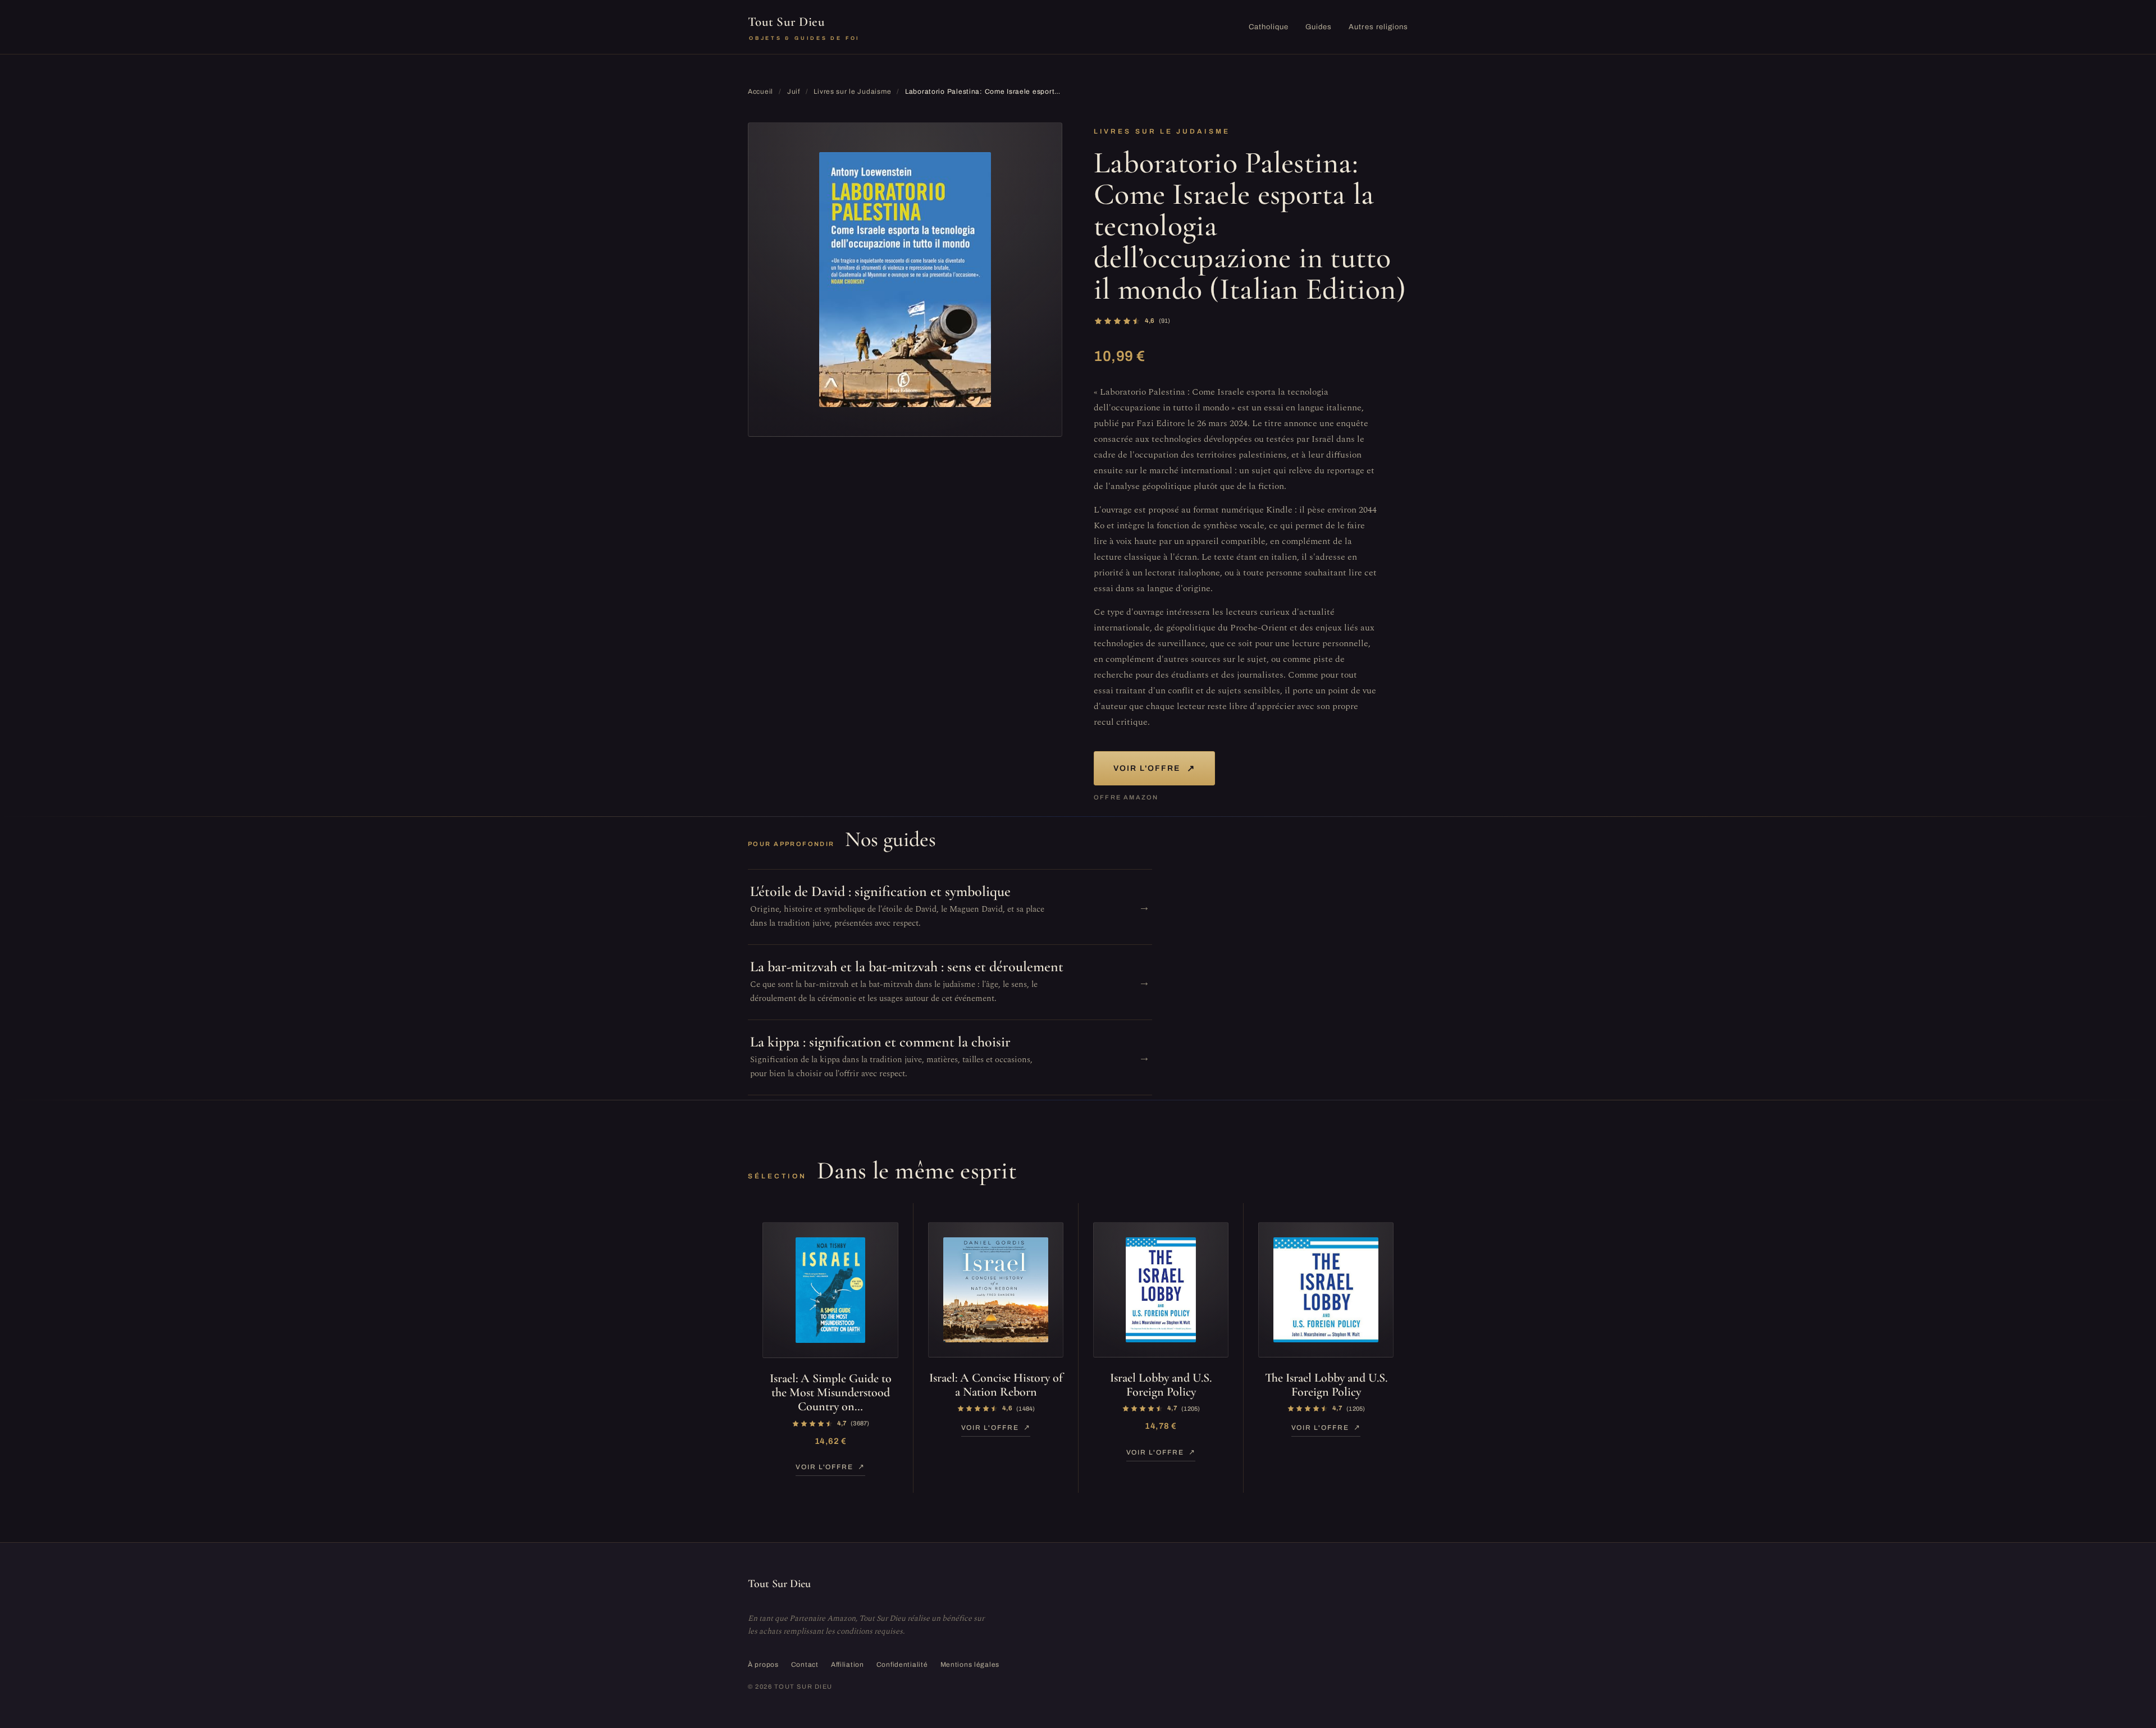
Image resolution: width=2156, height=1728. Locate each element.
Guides (1319, 27)
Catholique (1269, 27)
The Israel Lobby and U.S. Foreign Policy (1326, 1385)
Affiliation (848, 1665)
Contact (805, 1665)
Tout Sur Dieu (804, 28)
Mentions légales (970, 1665)
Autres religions (1378, 27)
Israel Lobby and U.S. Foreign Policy (1161, 1385)
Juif (794, 92)
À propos (763, 1665)
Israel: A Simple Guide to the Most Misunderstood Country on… (831, 1393)
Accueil (760, 92)
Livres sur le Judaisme (852, 92)
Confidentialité (902, 1665)
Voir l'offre (1154, 768)
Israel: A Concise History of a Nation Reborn (996, 1385)
